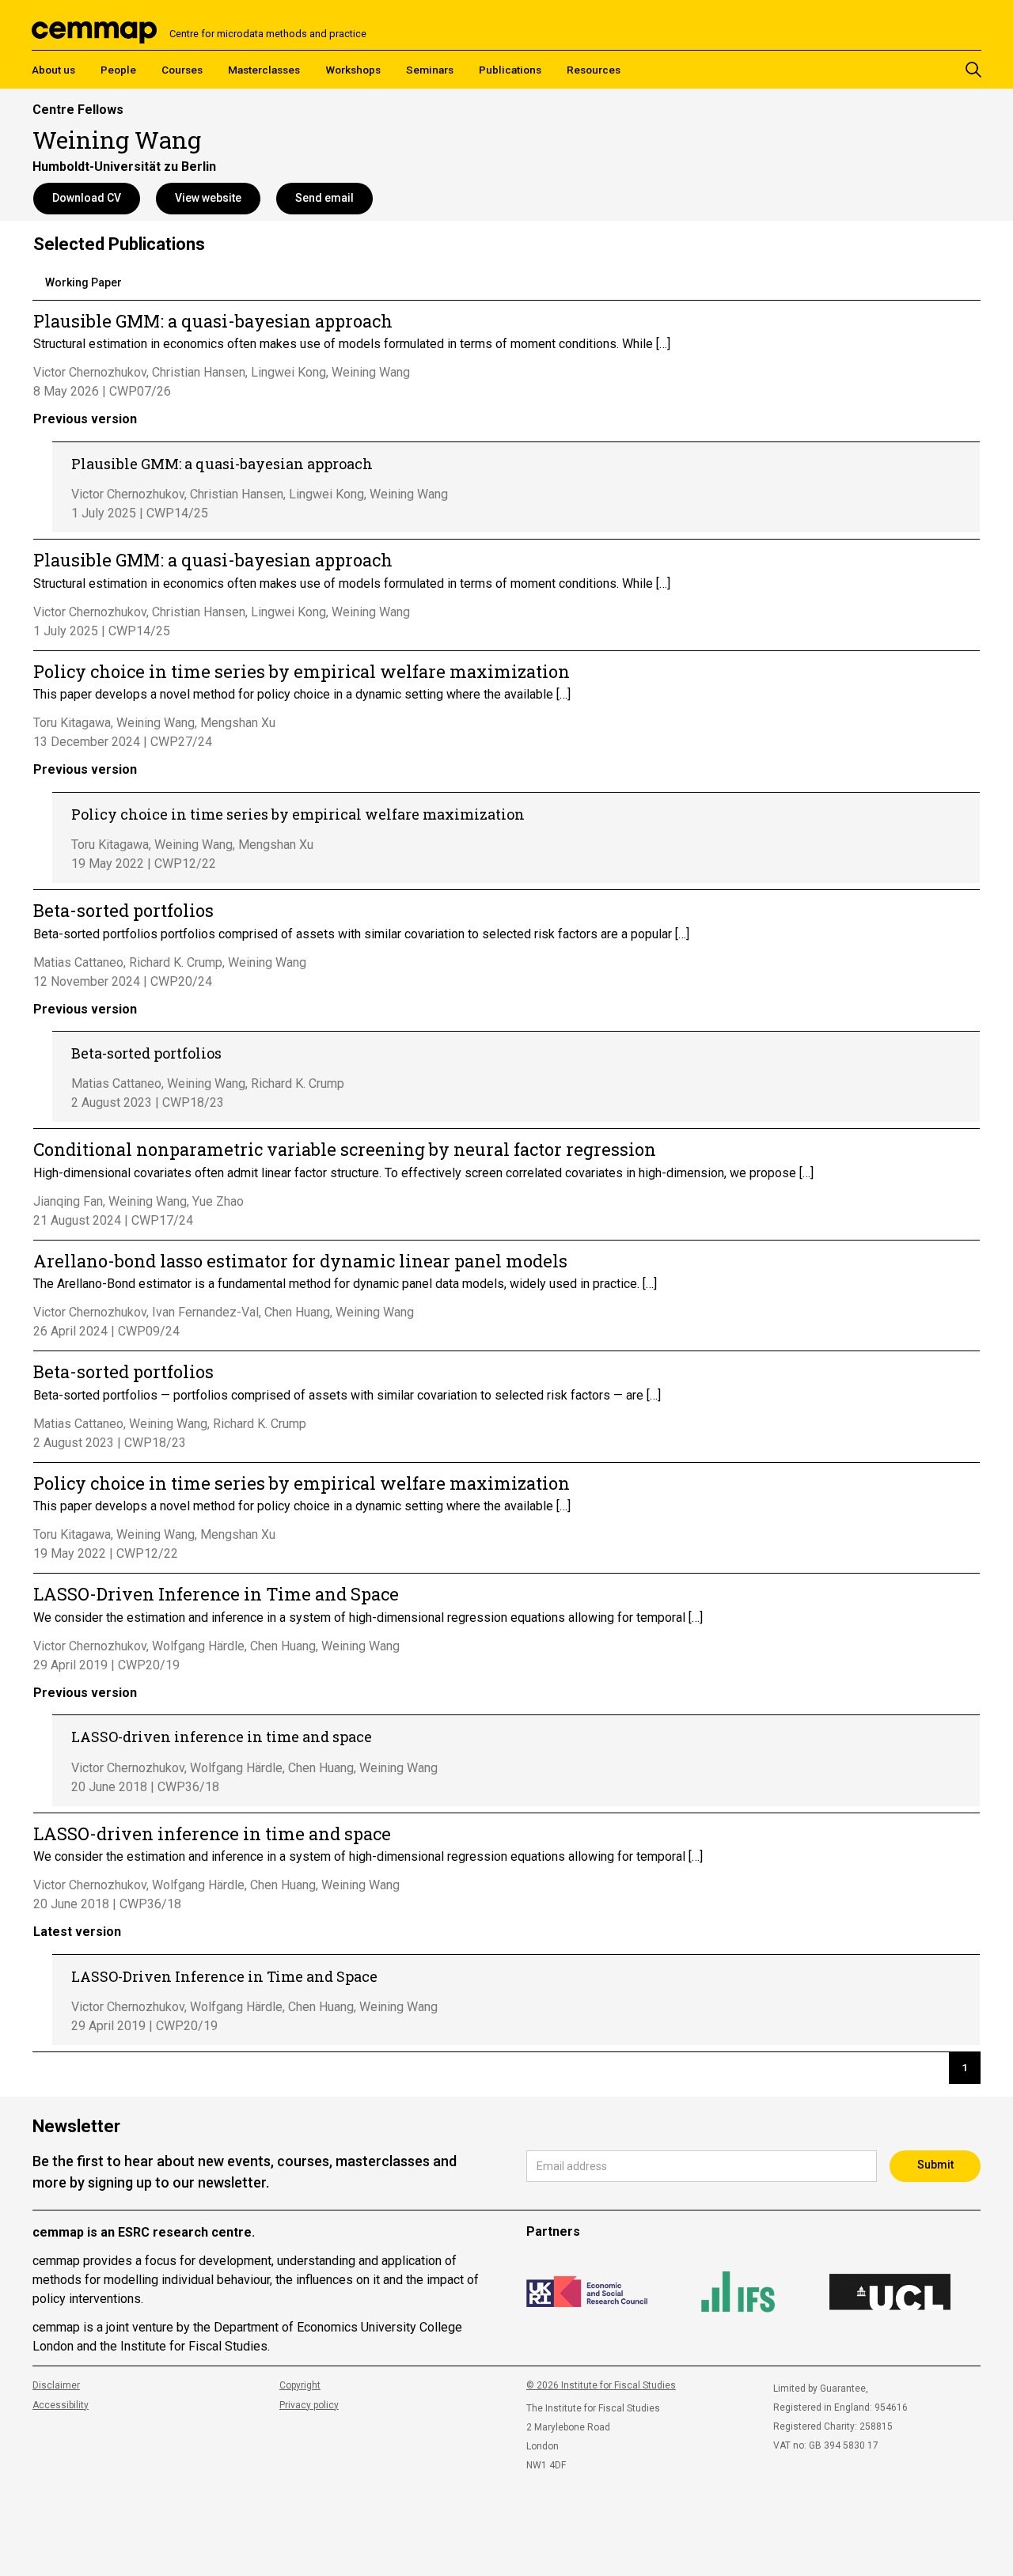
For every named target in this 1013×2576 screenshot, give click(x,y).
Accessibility (61, 2405)
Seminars (430, 70)
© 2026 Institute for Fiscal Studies (601, 2385)
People (118, 70)
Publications (510, 70)
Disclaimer (56, 2385)
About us (53, 70)
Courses (182, 70)
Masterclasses (264, 70)
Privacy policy (309, 2405)
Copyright (300, 2385)
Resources (594, 70)
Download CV (87, 198)
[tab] (83, 284)
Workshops (353, 70)
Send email (324, 198)
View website (208, 198)
